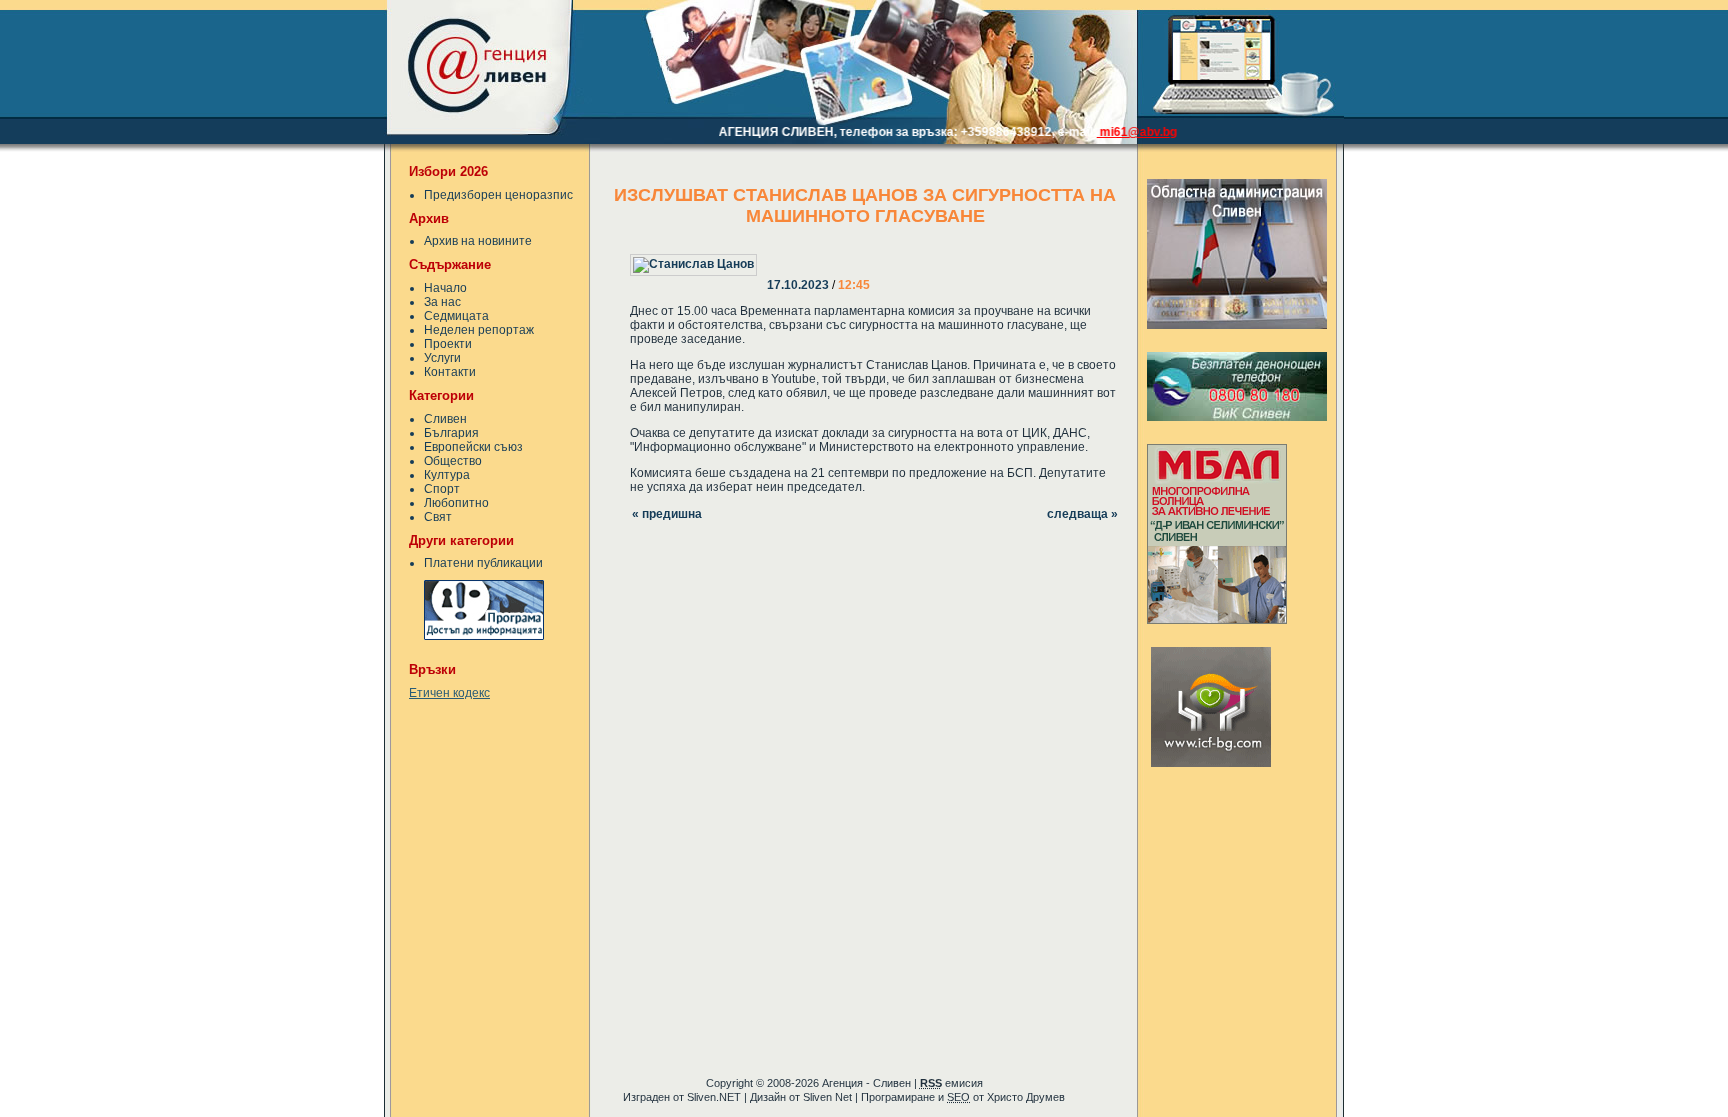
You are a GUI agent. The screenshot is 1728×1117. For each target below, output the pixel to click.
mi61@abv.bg (1121, 132)
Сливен (445, 419)
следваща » (1082, 514)
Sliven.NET (714, 1097)
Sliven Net (827, 1097)
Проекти (448, 344)
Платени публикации (483, 563)
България (451, 433)
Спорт (442, 489)
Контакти (450, 372)
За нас (442, 302)
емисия (951, 1083)
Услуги (442, 358)
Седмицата (456, 316)
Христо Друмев (1026, 1097)
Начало (445, 288)
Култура (447, 475)
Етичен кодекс (449, 693)
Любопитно (456, 503)
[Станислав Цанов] (769, 251)
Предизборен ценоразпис (498, 195)
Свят (438, 517)
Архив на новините (478, 241)
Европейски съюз (473, 447)
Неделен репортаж (479, 330)
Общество (453, 461)
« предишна (667, 514)
